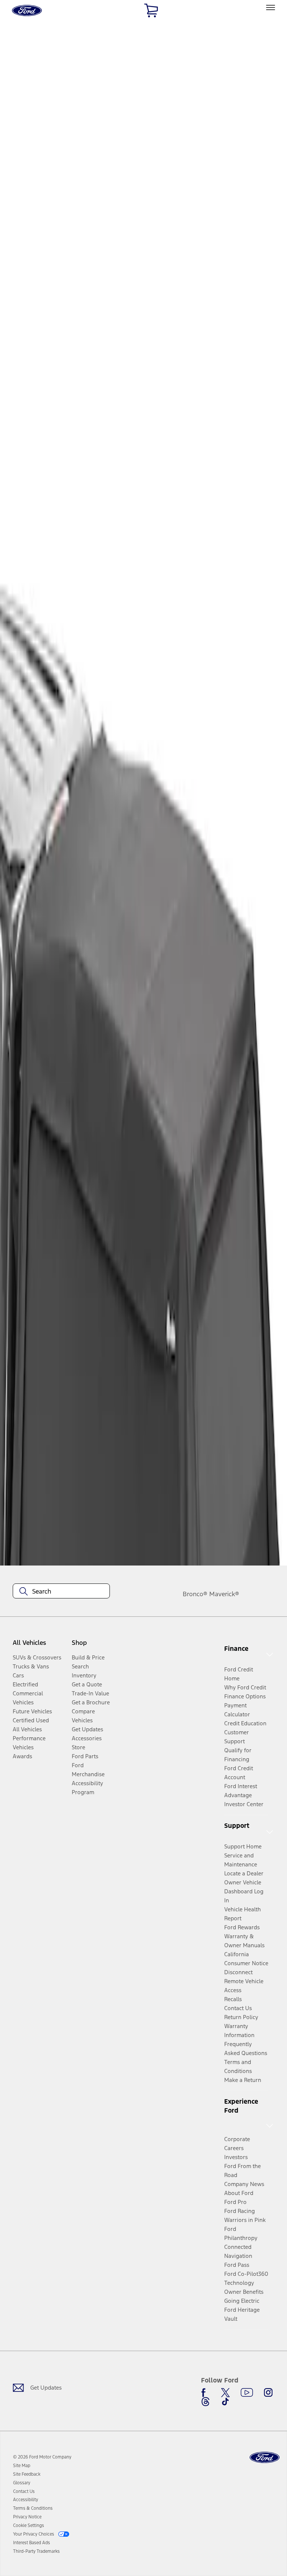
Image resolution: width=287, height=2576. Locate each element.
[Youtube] (247, 2393)
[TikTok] (225, 2402)
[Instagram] (268, 2393)
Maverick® (224, 1594)
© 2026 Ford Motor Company (42, 2457)
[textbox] (61, 1591)
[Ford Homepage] (265, 2458)
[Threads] (206, 2402)
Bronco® (195, 1594)
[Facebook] (206, 2393)
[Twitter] (225, 2393)
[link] (22, 2466)
